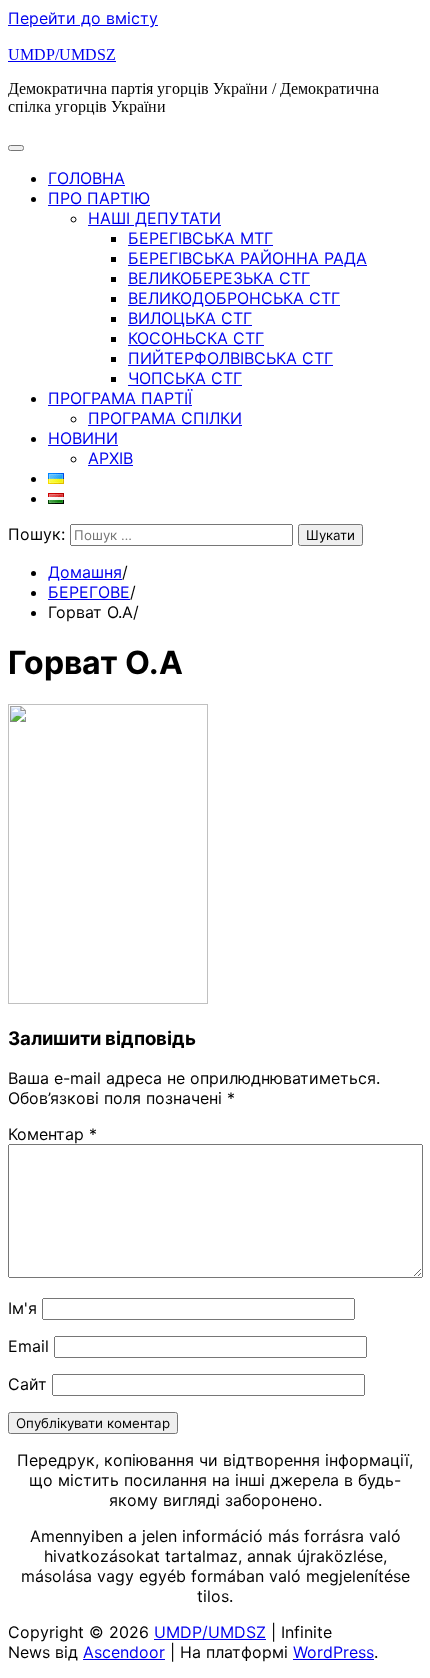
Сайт (27, 1384)
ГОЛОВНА (86, 178)
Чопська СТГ (185, 378)
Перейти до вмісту (83, 18)
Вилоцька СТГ (190, 318)
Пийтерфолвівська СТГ (230, 358)
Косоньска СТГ (196, 338)
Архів (110, 458)
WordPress (333, 1652)
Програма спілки (165, 418)
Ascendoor (124, 1652)
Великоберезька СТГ (219, 278)
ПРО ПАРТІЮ (99, 198)
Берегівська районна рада (247, 258)
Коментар (52, 1134)
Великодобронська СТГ (234, 298)
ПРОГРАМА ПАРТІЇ (120, 398)
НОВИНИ (83, 438)
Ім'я (22, 1308)
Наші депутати (154, 218)
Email (28, 1346)
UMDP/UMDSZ (62, 54)
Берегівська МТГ (200, 238)
